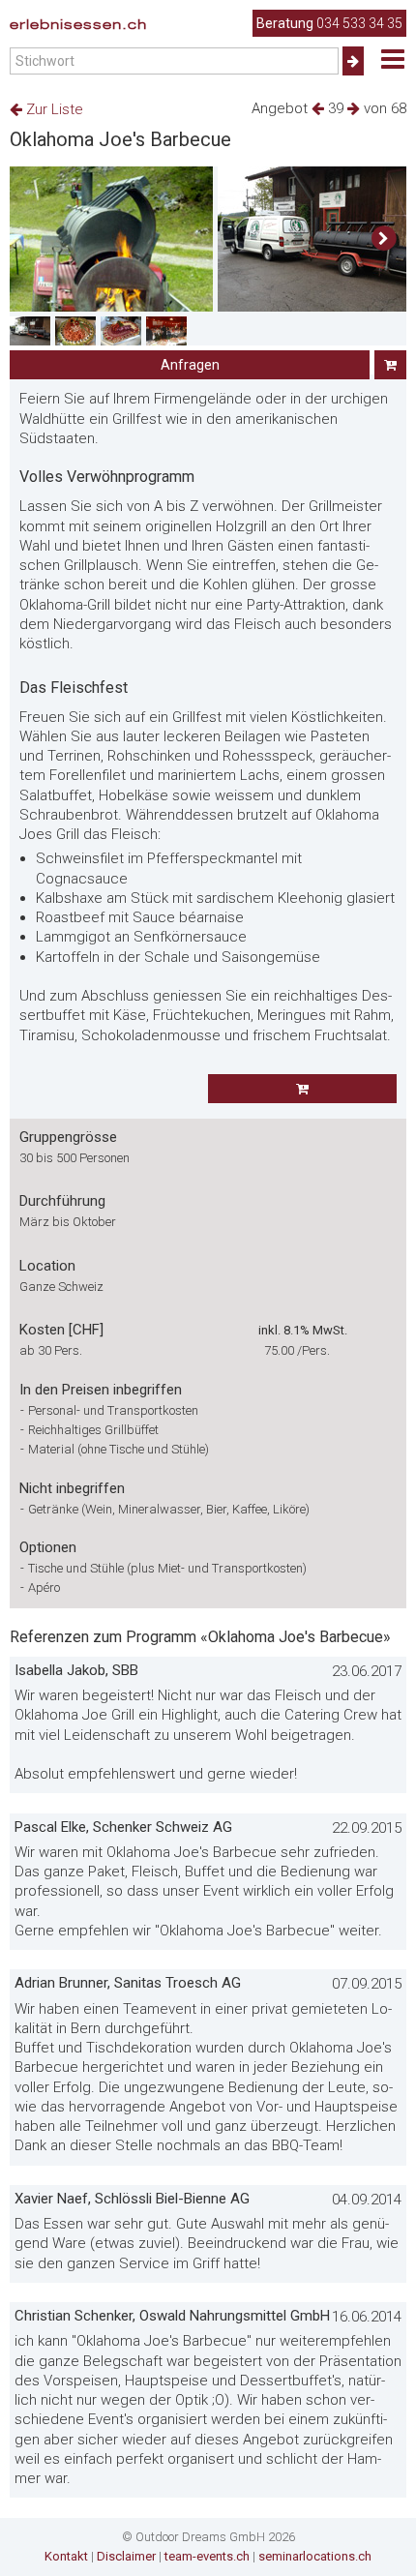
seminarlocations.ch (315, 2556)
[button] (384, 239)
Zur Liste (53, 109)
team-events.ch (207, 2556)
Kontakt (66, 2556)
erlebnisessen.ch (78, 24)
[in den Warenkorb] (390, 365)
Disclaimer (126, 2556)
